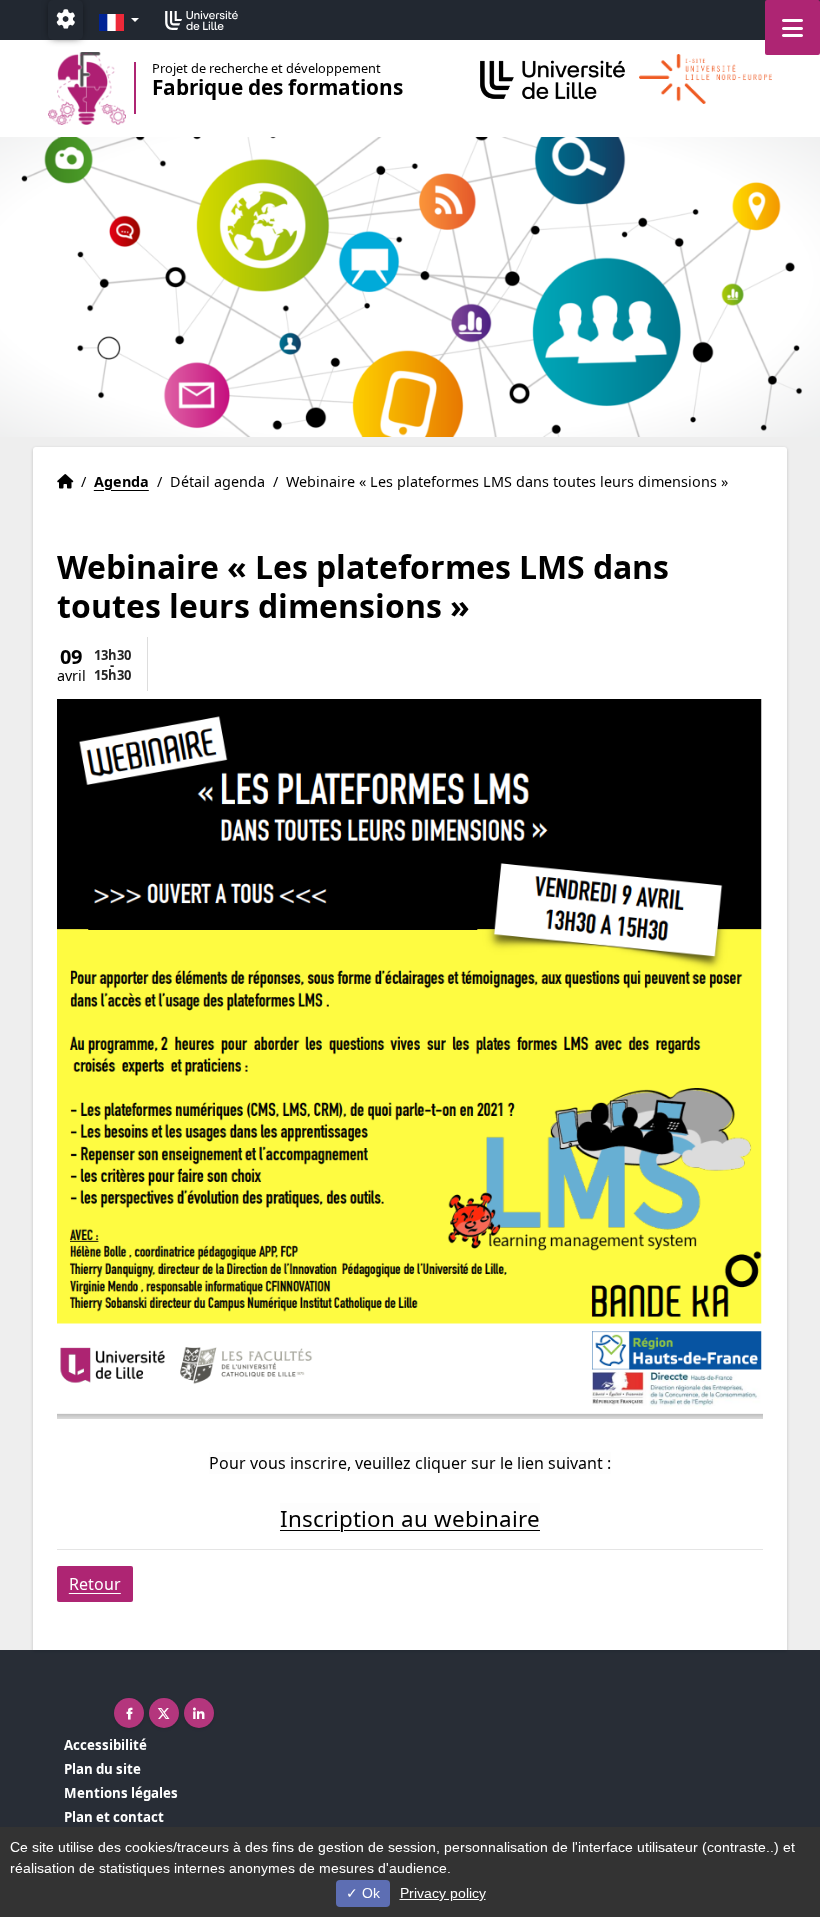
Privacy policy (443, 1893)
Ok (369, 1893)
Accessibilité (105, 1745)
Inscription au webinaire (410, 1518)
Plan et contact (114, 1817)
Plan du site (102, 1769)
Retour (95, 1584)
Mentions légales (121, 1793)
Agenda (121, 481)
